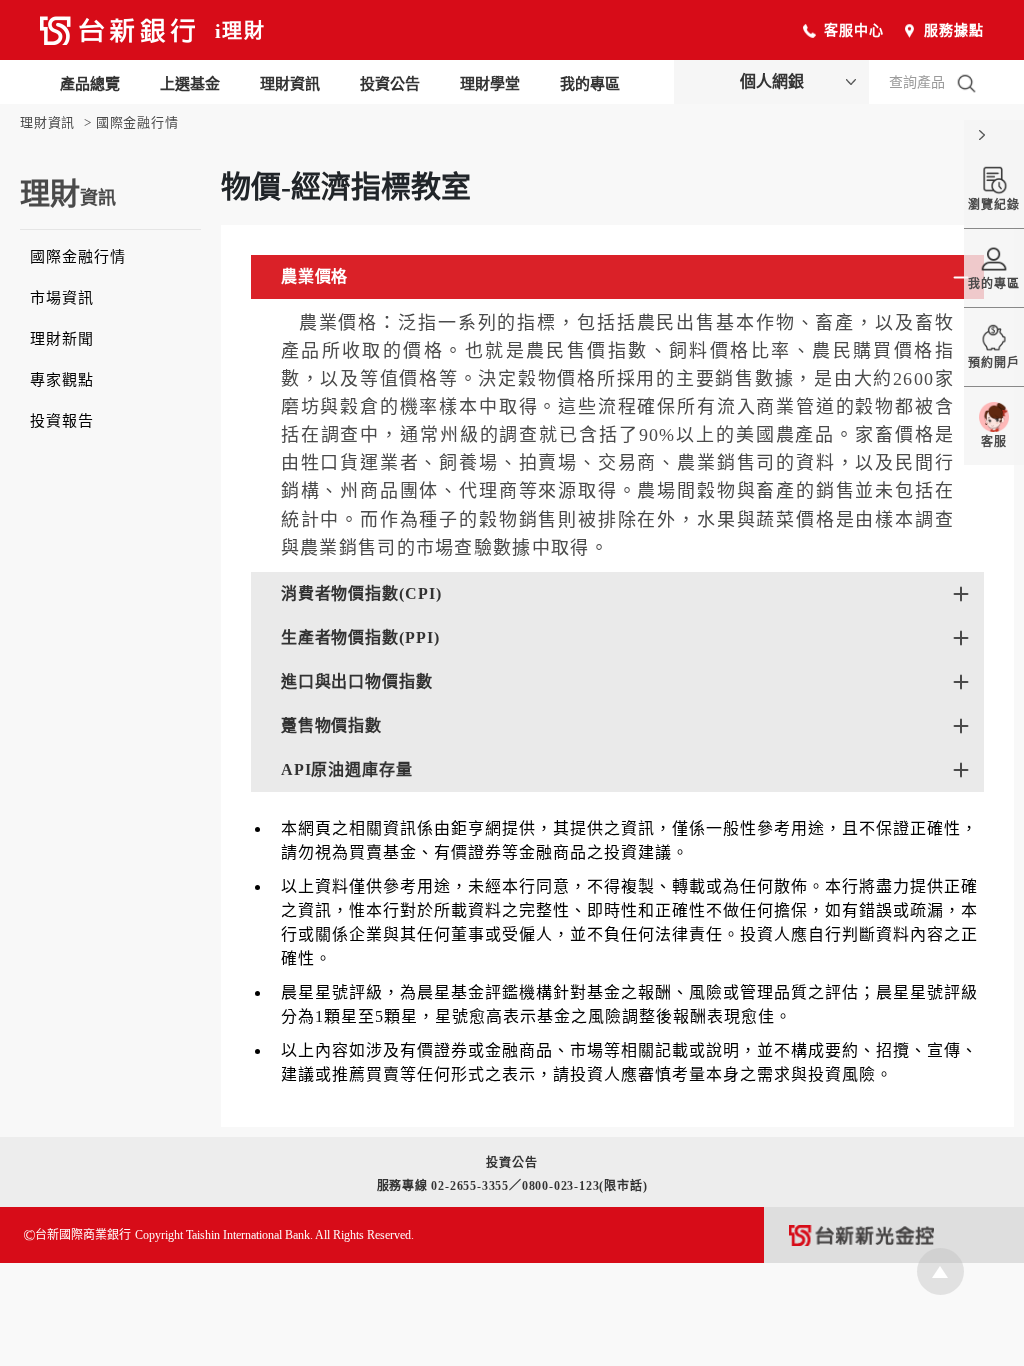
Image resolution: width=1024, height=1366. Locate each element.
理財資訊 (290, 84)
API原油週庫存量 (347, 769)
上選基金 (190, 84)
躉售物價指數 (331, 725)
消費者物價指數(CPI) (361, 593)
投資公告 (390, 84)
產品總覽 (90, 84)
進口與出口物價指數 (357, 681)
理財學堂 (490, 84)
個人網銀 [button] (772, 81)
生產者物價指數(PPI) (360, 637)
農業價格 (315, 276)
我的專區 (590, 84)
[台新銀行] (117, 34)
